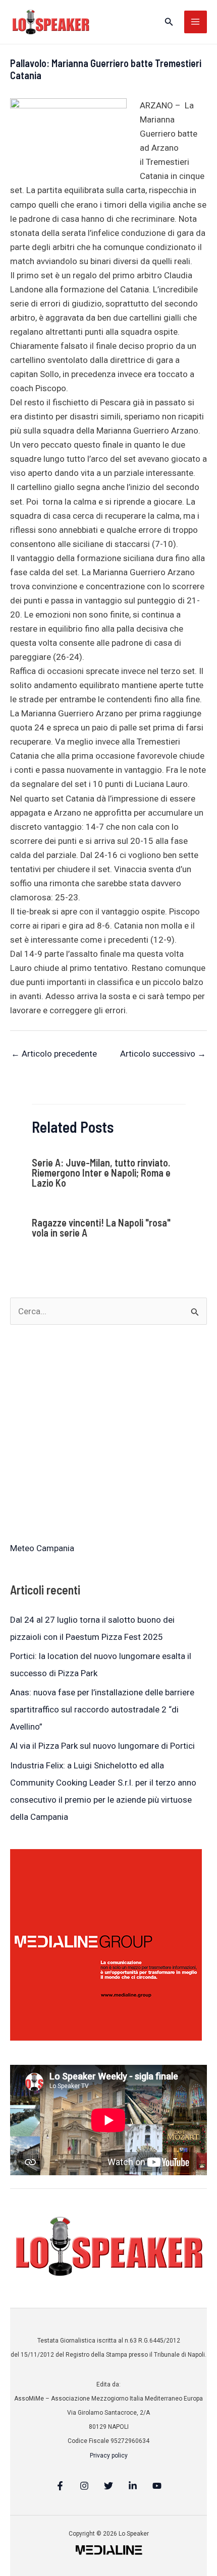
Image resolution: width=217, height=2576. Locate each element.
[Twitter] (108, 2486)
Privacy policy (109, 2456)
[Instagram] (84, 2486)
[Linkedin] (133, 2486)
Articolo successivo (163, 1054)
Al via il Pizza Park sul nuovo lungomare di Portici (102, 1746)
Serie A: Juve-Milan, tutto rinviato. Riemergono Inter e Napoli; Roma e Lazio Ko (101, 1173)
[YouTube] (157, 2486)
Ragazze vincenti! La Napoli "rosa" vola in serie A (101, 1228)
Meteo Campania (42, 1548)
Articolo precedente (54, 1054)
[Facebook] (60, 2486)
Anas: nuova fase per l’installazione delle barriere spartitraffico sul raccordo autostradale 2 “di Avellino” (102, 1709)
